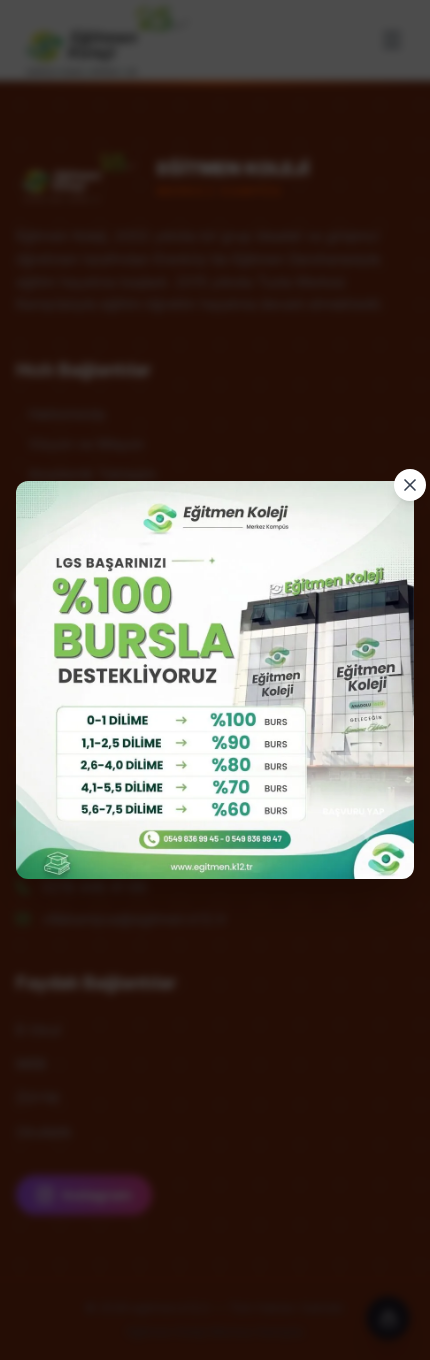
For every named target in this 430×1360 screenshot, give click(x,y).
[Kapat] (410, 485)
